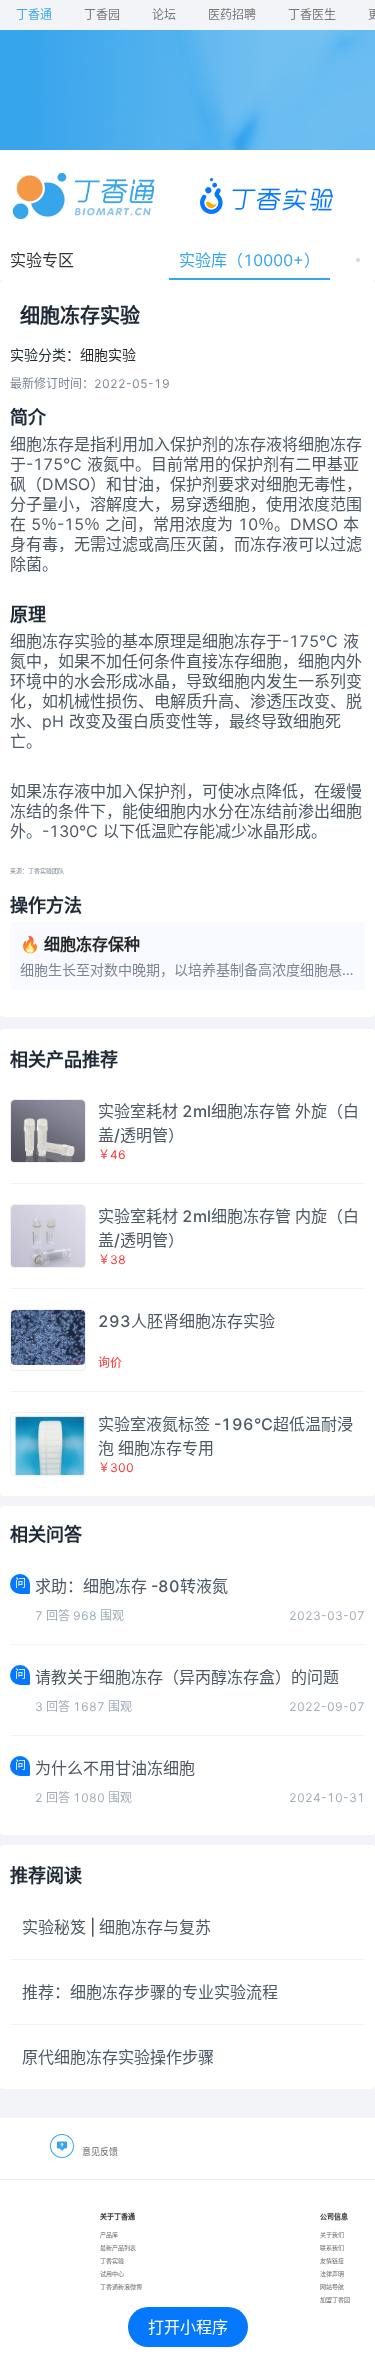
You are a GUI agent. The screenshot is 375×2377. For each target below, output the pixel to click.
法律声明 (332, 2273)
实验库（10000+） (249, 260)
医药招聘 (232, 14)
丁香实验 (112, 2260)
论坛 (164, 14)
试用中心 (112, 2273)
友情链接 (332, 2260)
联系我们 (332, 2247)
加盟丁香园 (335, 2299)
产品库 (109, 2234)
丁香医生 (312, 14)
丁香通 (34, 14)
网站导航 (332, 2286)
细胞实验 (108, 355)
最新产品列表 (118, 2247)
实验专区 (42, 260)
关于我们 (332, 2234)
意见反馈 (100, 2151)
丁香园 (102, 14)
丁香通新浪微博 (121, 2286)
